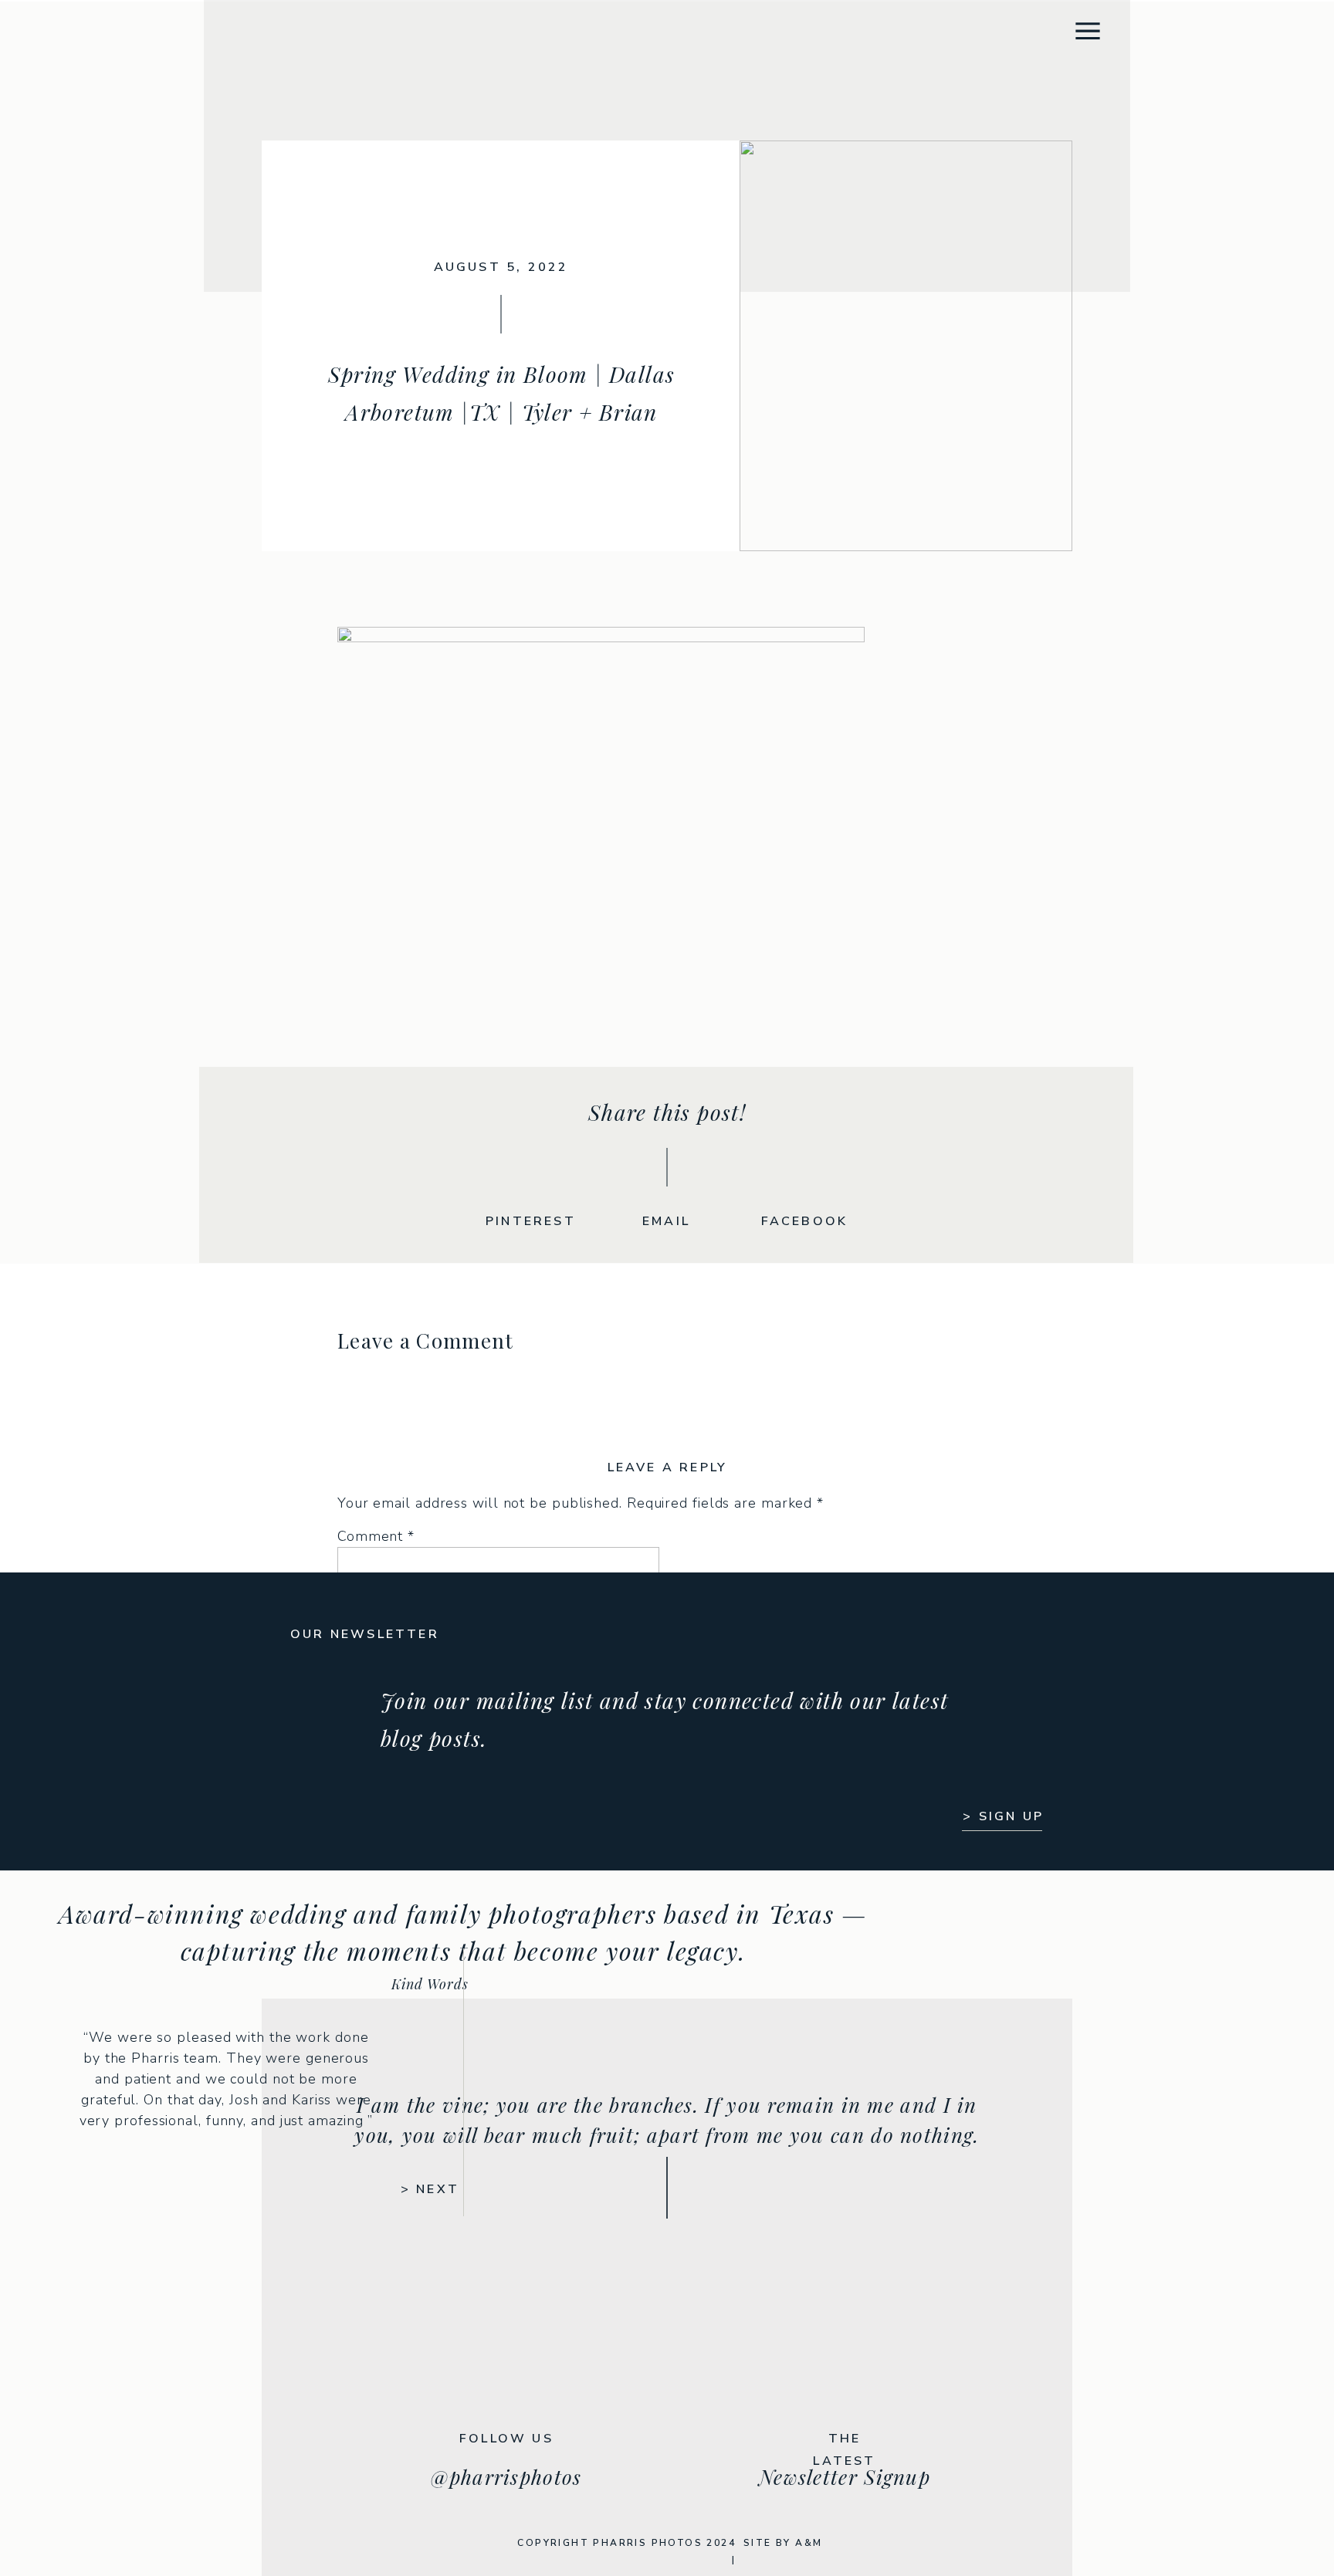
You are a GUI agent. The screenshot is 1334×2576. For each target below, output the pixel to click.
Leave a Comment (426, 1340)
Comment (376, 1536)
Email (362, 1799)
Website (366, 1855)
